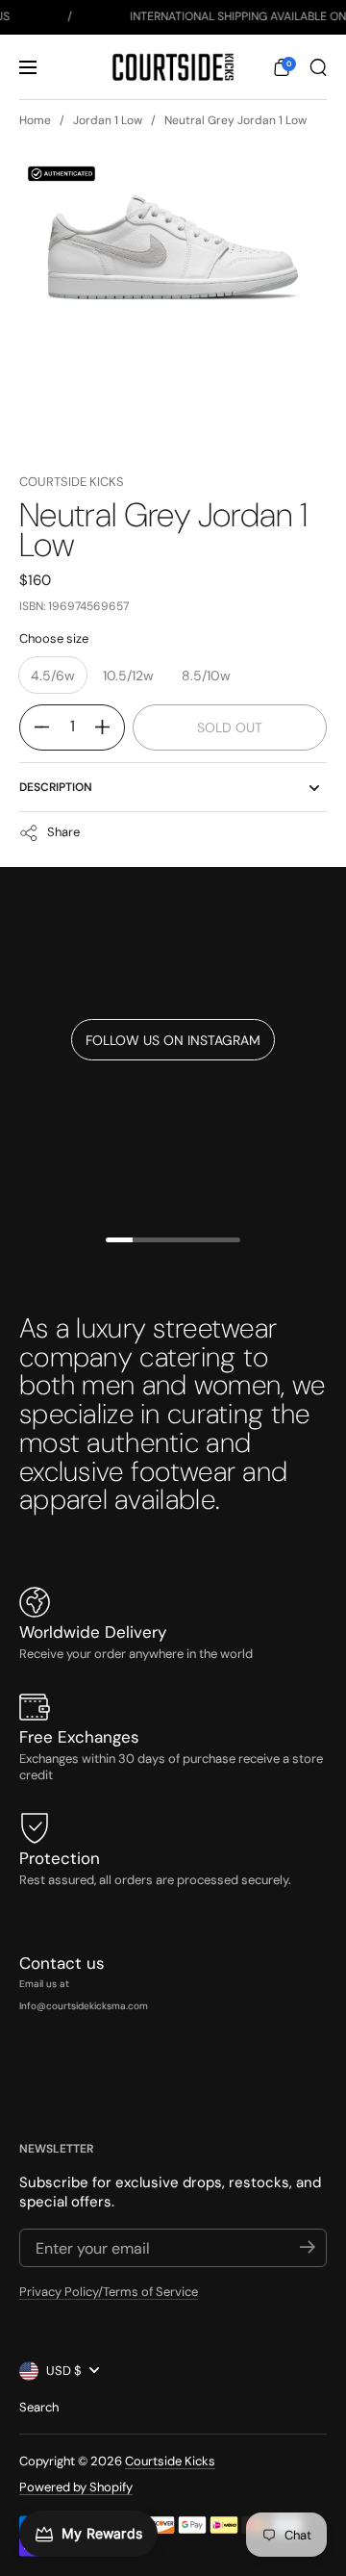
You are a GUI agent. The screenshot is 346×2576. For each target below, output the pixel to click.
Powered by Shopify (76, 2487)
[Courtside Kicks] (173, 67)
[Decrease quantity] (35, 727)
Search (39, 2407)
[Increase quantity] (110, 727)
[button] (282, 67)
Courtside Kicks (72, 482)
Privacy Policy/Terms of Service (109, 2292)
